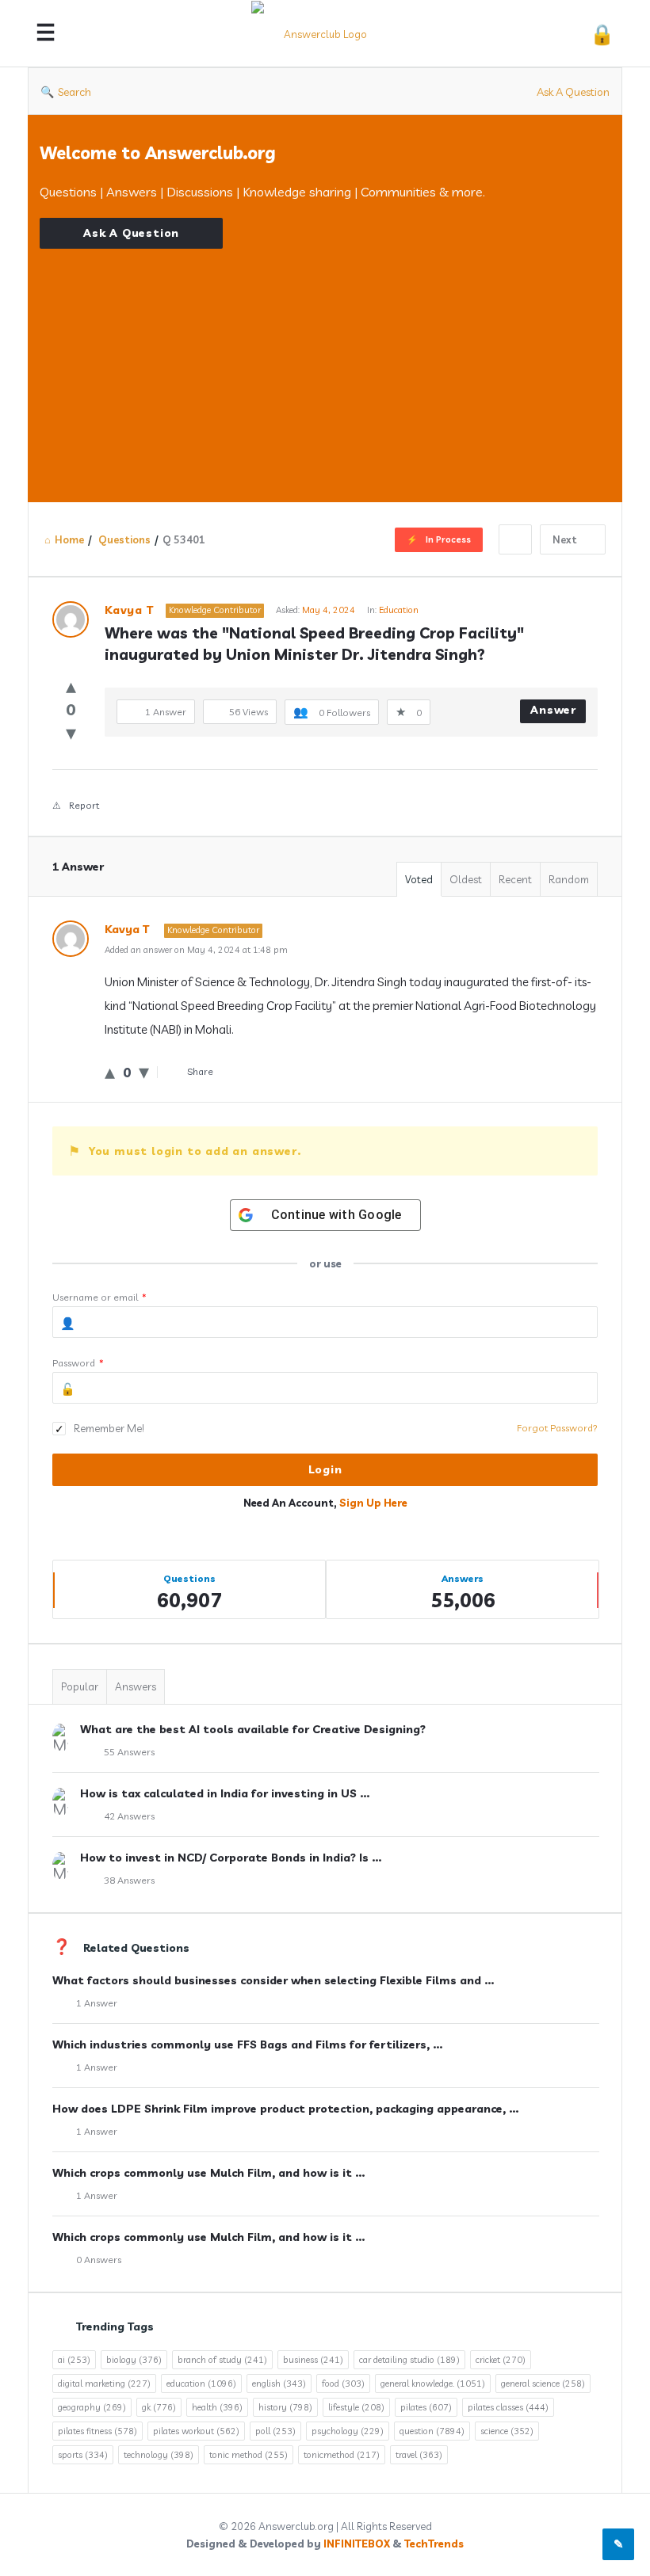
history (285, 2407)
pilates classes (508, 2407)
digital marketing (104, 2384)
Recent (515, 879)
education (201, 2384)
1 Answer (97, 2003)
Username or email (99, 1297)
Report (84, 805)
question (432, 2431)
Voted (419, 879)
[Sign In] (602, 34)
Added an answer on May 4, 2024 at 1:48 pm (196, 950)
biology (134, 2360)
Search (75, 92)
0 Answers (99, 2260)
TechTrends (434, 2544)
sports (83, 2455)
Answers (136, 1686)
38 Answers (129, 1880)
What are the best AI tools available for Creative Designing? (253, 1729)
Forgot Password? (557, 1428)
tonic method (249, 2455)
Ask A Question (573, 92)
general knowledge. (433, 2384)
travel (419, 2455)
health (217, 2407)
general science (543, 2384)
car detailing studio (409, 2360)
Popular (80, 1686)
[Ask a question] (618, 2544)
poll (275, 2431)
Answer (553, 710)
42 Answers (129, 1816)
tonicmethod (342, 2455)
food (343, 2384)
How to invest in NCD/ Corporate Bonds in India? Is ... (231, 1858)
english (279, 2384)
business (313, 2360)
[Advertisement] (325, 360)
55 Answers (129, 1752)
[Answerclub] (327, 34)
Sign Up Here (373, 1503)
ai (74, 2360)
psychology (348, 2431)
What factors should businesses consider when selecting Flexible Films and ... (273, 1980)
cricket (501, 2360)
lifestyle (356, 2407)
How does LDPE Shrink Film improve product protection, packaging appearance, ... (285, 2109)
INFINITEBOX (357, 2544)
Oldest (466, 879)
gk (159, 2407)
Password (78, 1363)
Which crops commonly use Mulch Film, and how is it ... (208, 2173)
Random (569, 879)
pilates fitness (97, 2431)
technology (159, 2455)
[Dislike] (71, 732)
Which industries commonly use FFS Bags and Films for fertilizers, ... (247, 2044)
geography (92, 2407)
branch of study (222, 2360)
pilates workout (196, 2431)
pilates (426, 2407)
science (507, 2431)
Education (399, 610)
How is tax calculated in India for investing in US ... (225, 1793)
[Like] (71, 686)
